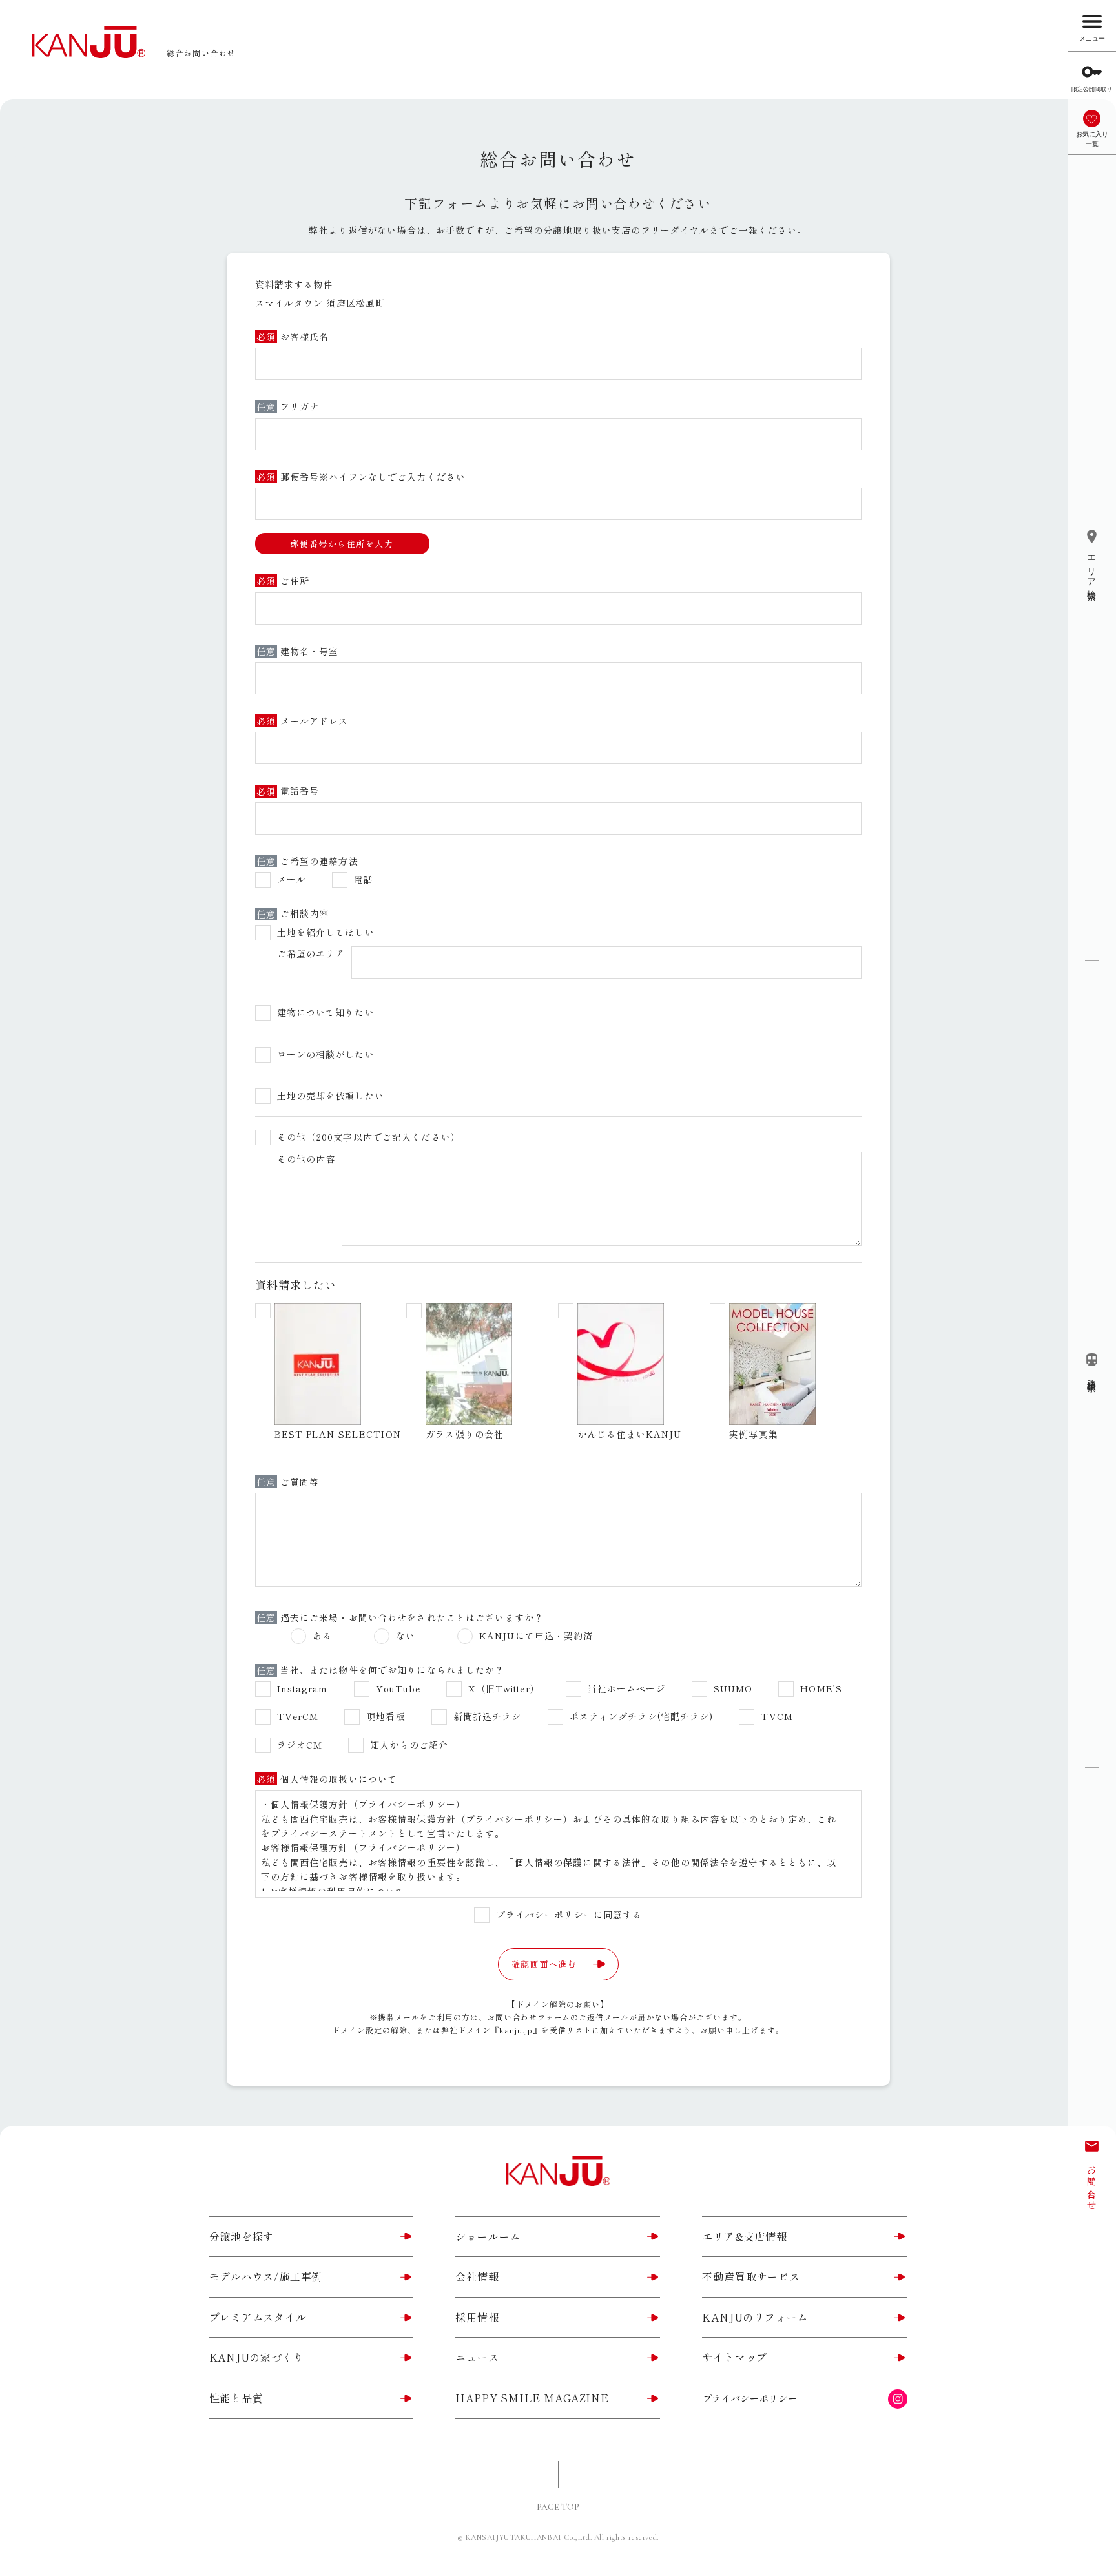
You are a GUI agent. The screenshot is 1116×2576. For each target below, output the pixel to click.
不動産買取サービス (751, 2276)
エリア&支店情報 (744, 2236)
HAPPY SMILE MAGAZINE (532, 2398)
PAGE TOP (558, 2507)
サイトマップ (735, 2357)
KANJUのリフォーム (755, 2317)
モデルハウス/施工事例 (266, 2276)
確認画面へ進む (544, 1964)
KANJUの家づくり (257, 2357)
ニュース (477, 2357)
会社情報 (477, 2276)
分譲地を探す (242, 2236)
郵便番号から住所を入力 (342, 544)
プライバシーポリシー (750, 2398)
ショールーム (488, 2236)
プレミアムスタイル (258, 2317)
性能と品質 (236, 2398)
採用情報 (477, 2317)
